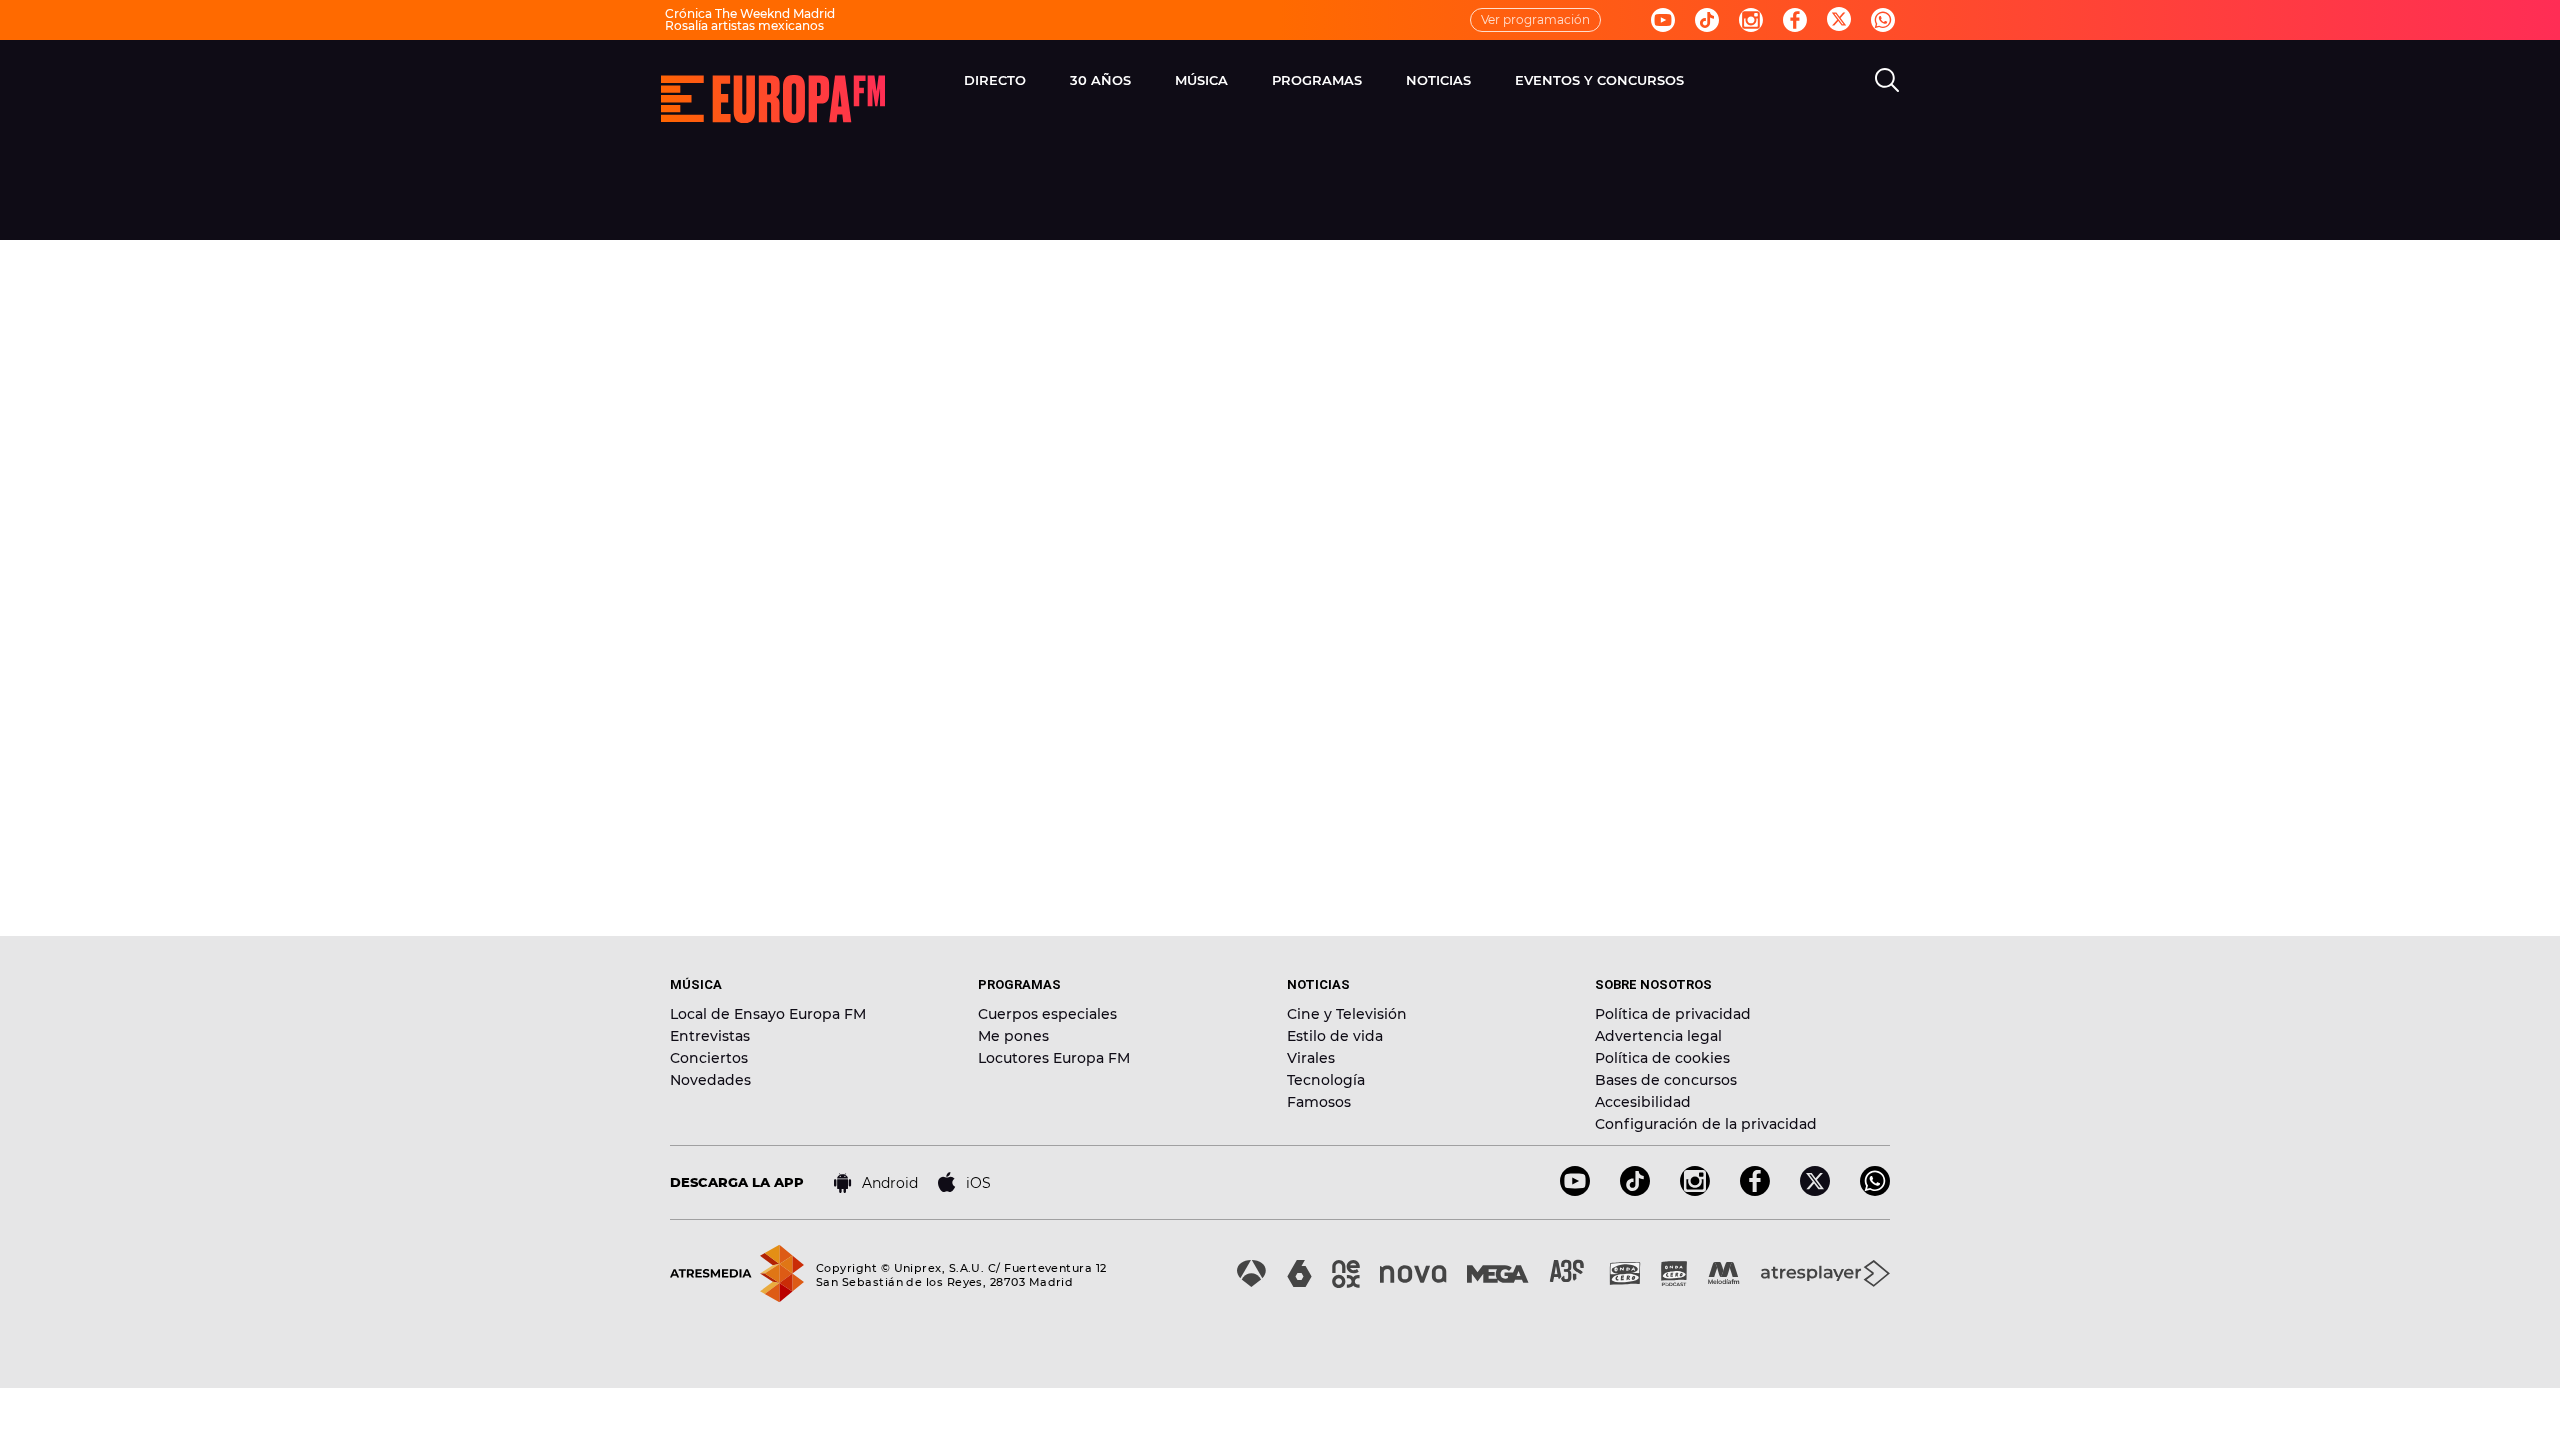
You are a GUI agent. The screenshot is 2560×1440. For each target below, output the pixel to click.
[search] (1887, 80)
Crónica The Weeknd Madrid (750, 13)
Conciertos (709, 1058)
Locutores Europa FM (1054, 1058)
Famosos (1319, 1102)
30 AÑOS (1100, 80)
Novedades (710, 1080)
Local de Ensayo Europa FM (768, 1014)
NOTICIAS (1438, 80)
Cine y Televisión (1347, 1014)
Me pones (1013, 1036)
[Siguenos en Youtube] (1663, 20)
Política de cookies (1662, 1058)
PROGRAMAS (1317, 80)
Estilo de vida (1335, 1036)
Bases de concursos (1666, 1080)
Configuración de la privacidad (1706, 1124)
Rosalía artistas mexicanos (744, 25)
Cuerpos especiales (1047, 1014)
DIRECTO (995, 80)
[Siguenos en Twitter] (1839, 20)
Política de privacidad (1673, 1014)
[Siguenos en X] (1815, 1190)
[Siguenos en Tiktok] (1707, 20)
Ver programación (1535, 19)
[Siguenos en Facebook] (1795, 20)
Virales (1311, 1058)
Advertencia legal (1658, 1036)
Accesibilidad (1643, 1102)
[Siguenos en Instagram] (1751, 20)
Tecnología (1326, 1080)
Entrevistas (710, 1036)
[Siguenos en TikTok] (1635, 1190)
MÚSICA (1201, 80)
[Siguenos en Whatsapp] (1883, 20)
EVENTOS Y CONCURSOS (1599, 80)
